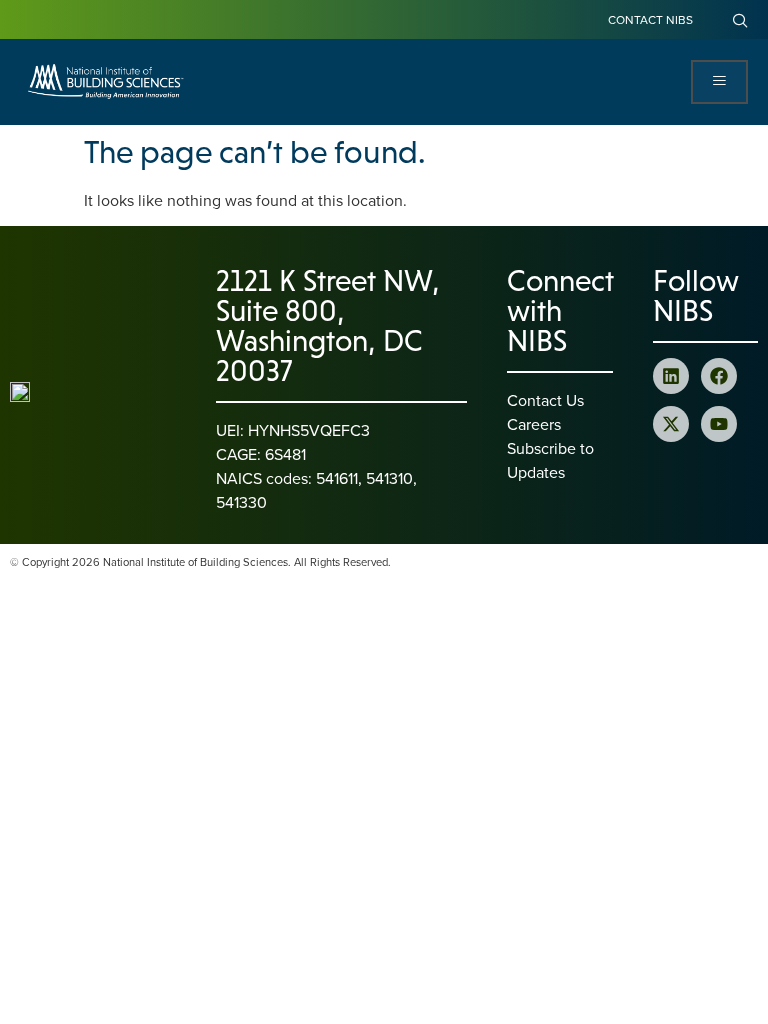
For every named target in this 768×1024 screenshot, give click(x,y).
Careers (534, 424)
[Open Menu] (719, 82)
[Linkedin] (671, 376)
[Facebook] (719, 376)
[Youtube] (719, 424)
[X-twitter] (671, 424)
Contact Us (545, 400)
